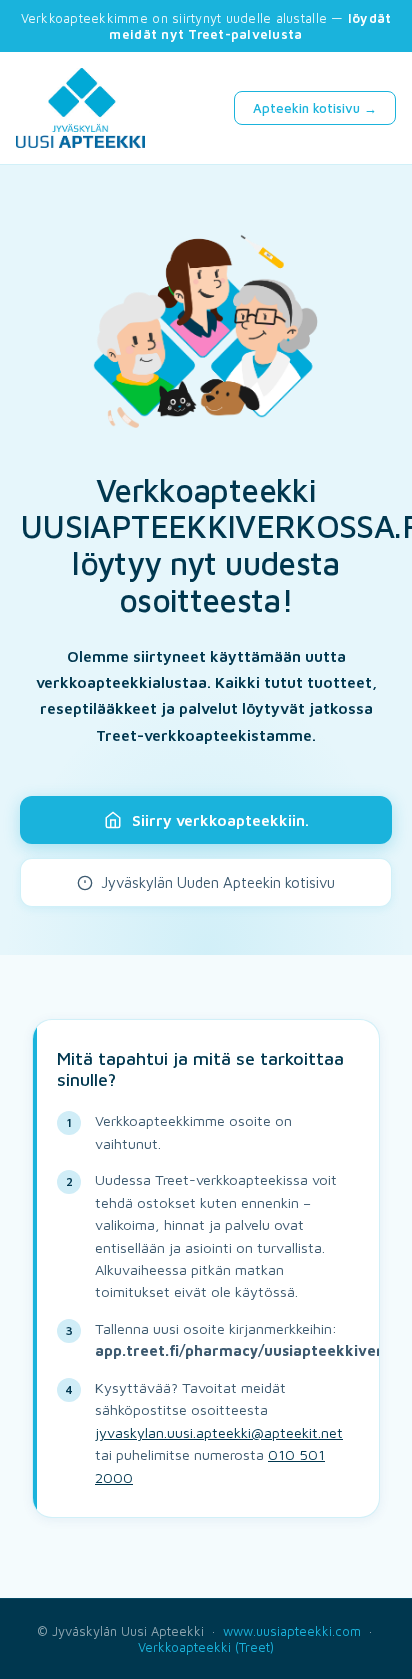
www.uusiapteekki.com (292, 1631)
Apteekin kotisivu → (315, 108)
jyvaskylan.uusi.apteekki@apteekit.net (219, 1432)
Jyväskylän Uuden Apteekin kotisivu (218, 882)
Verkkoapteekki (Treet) (206, 1647)
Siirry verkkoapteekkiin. (220, 820)
